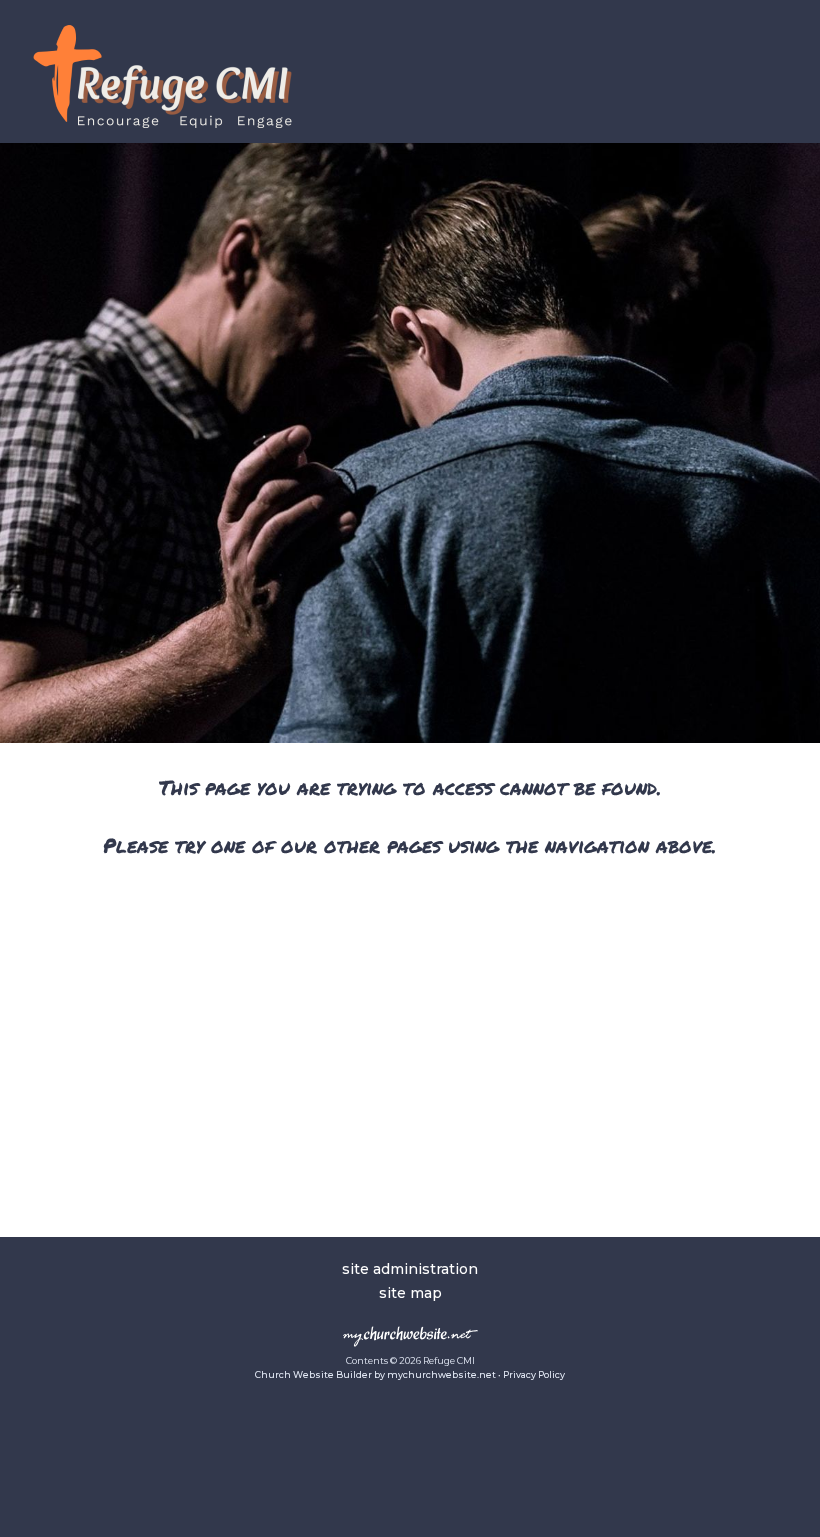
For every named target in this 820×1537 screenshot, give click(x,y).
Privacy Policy (534, 1374)
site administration (410, 1269)
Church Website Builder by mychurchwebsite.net (375, 1374)
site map (410, 1293)
